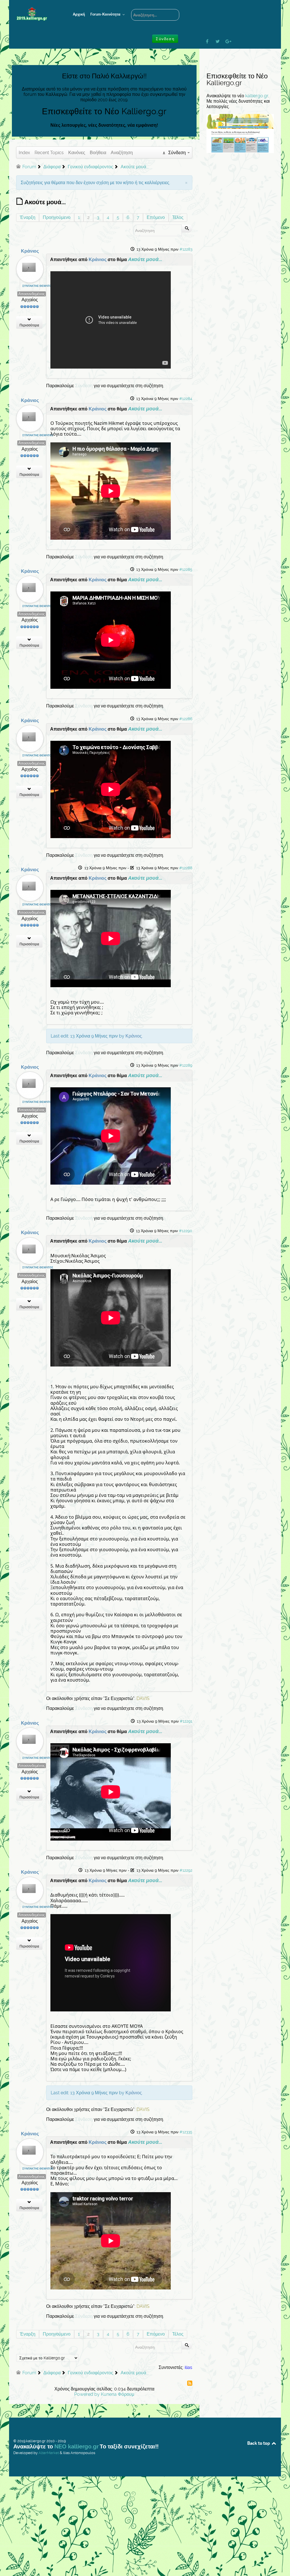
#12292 (186, 1870)
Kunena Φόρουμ (118, 2394)
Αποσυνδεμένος (32, 294)
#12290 (186, 1231)
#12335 (186, 2132)
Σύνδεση (84, 386)
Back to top (259, 2443)
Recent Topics (49, 153)
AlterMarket (49, 2453)
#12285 (186, 569)
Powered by (87, 2394)
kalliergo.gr (257, 96)
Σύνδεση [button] (165, 39)
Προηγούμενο (57, 217)
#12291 (186, 1721)
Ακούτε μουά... (145, 259)
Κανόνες (77, 153)
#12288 (186, 868)
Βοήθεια (98, 153)
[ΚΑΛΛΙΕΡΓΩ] (36, 14)
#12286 (186, 719)
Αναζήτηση (122, 153)
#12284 (186, 399)
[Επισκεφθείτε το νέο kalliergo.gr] (240, 133)
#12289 (186, 1065)
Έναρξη (28, 217)
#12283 (186, 249)
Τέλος (178, 217)
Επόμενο (156, 217)
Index (24, 153)
